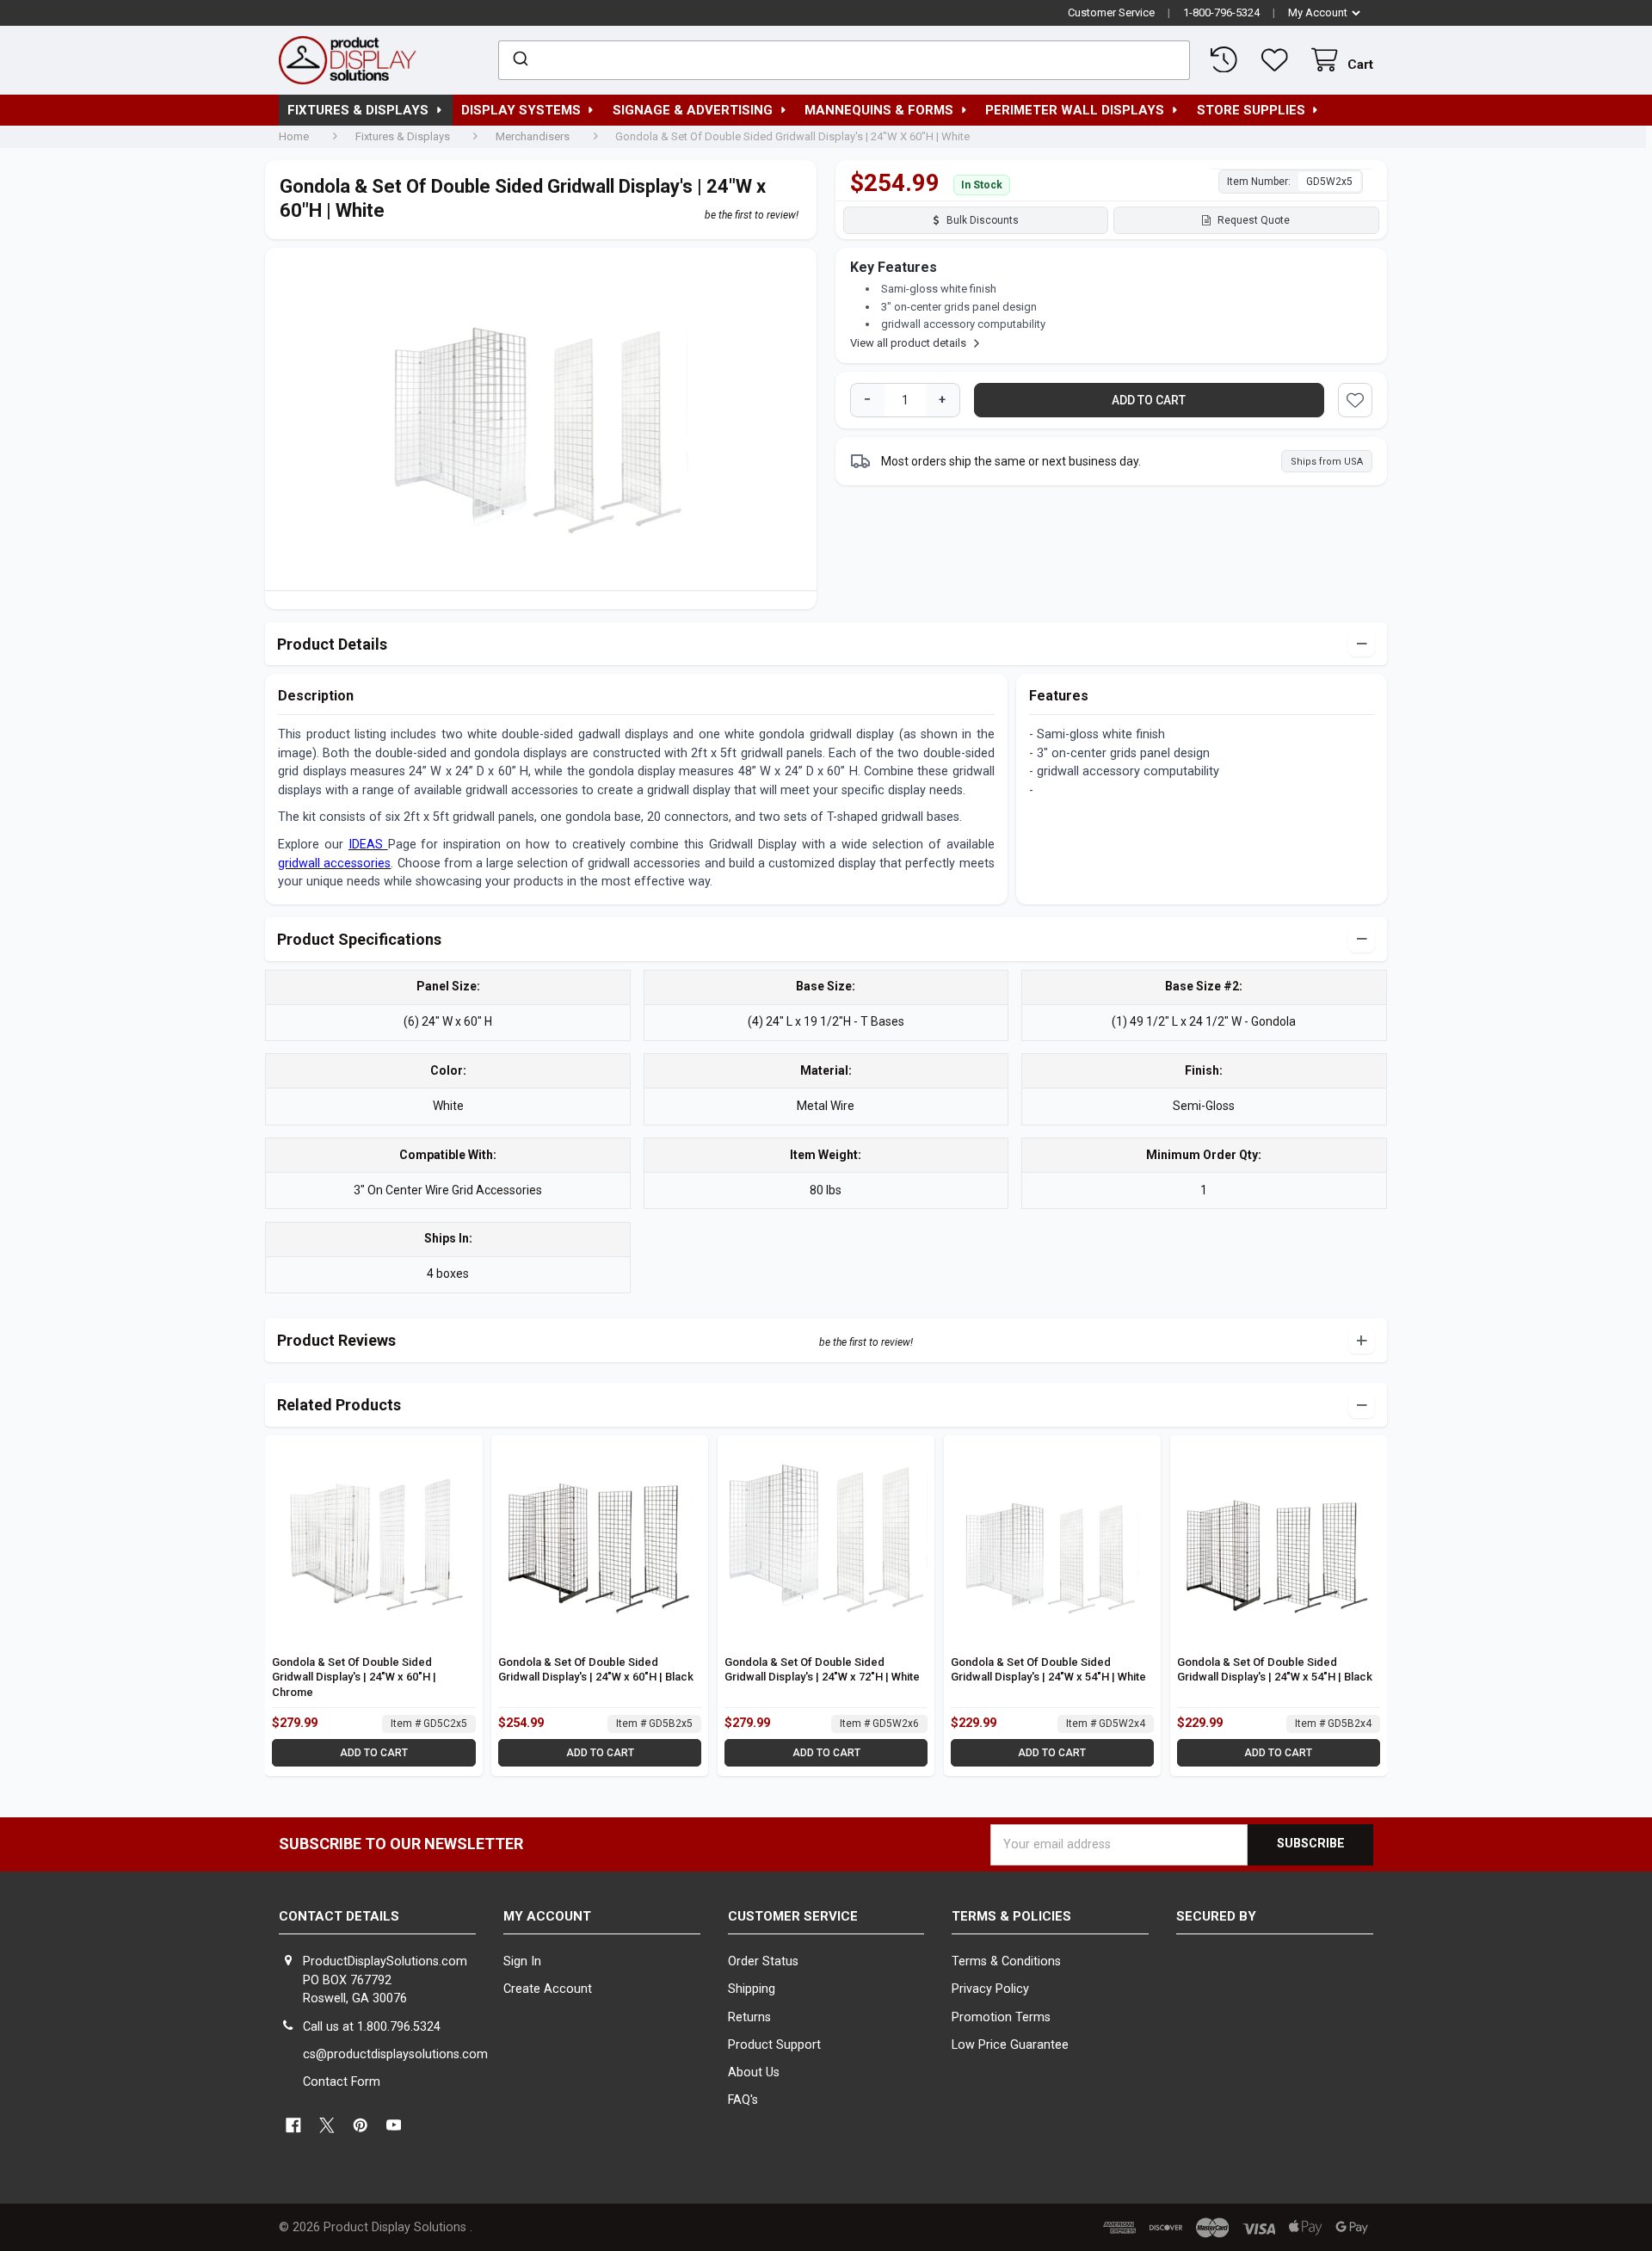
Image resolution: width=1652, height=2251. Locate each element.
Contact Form (342, 2082)
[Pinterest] (360, 2126)
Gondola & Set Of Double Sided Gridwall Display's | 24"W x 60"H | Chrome (354, 1677)
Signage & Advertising (693, 110)
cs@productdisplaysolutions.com (395, 2054)
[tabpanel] (541, 424)
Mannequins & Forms (879, 110)
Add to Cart (374, 1753)
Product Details (332, 644)
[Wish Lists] (1278, 60)
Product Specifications (359, 939)
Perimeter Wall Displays (1075, 110)
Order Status (763, 1961)
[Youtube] (394, 2126)
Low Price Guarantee (1010, 2045)
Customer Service (1111, 12)
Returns (749, 2017)
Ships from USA (1327, 462)
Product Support (774, 2045)
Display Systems (521, 110)
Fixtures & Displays (358, 110)
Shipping (752, 1989)
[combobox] (844, 60)
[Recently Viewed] (1227, 60)
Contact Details (339, 1916)
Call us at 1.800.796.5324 (372, 2027)
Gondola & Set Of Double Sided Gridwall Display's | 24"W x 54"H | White (1048, 1670)
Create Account (548, 1989)
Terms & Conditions (1006, 1961)
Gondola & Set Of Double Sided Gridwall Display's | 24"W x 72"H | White (822, 1670)
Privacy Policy (990, 1989)
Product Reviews (336, 1340)
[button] (1355, 400)
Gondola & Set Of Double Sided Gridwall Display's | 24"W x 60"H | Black (596, 1670)
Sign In (522, 1961)
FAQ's (743, 2100)
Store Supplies (1251, 110)
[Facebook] (293, 2126)
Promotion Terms (1001, 2017)
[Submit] (519, 60)
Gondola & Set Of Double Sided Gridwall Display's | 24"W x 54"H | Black (1275, 1670)
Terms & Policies (1011, 1916)
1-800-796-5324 (1221, 12)
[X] (327, 2126)
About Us (754, 2072)
